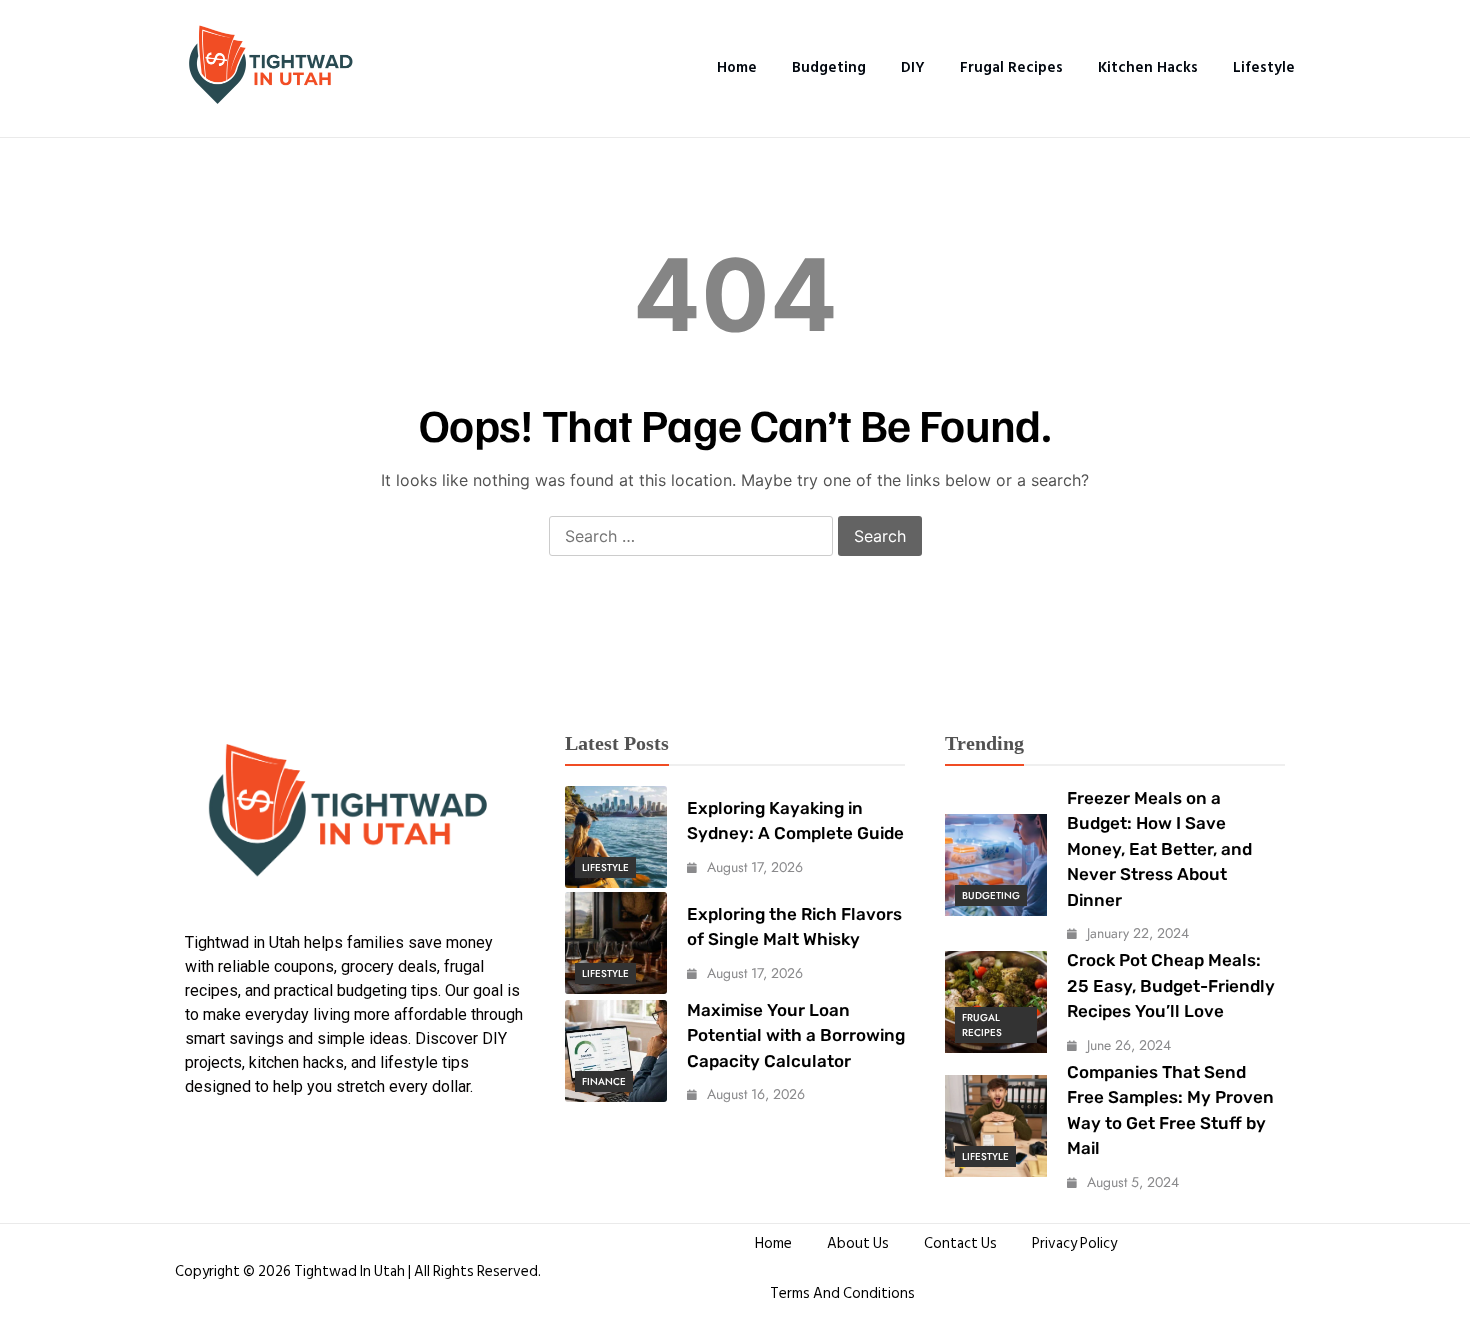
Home (737, 67)
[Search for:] (691, 537)
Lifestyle (1264, 67)
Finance (604, 1081)
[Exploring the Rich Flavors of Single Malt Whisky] (616, 943)
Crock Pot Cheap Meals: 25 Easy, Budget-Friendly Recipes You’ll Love (1171, 985)
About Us (858, 1243)
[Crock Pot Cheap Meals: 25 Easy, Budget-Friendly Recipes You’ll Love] (996, 1002)
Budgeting (829, 67)
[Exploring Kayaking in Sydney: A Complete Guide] (616, 837)
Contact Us (960, 1243)
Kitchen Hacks (1148, 67)
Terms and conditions (842, 1293)
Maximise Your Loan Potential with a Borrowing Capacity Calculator (796, 1035)
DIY (913, 67)
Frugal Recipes (1011, 67)
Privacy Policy (1074, 1243)
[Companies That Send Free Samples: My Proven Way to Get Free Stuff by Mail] (996, 1126)
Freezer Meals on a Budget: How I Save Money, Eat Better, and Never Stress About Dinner (1159, 849)
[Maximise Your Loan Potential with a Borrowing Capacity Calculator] (616, 1051)
